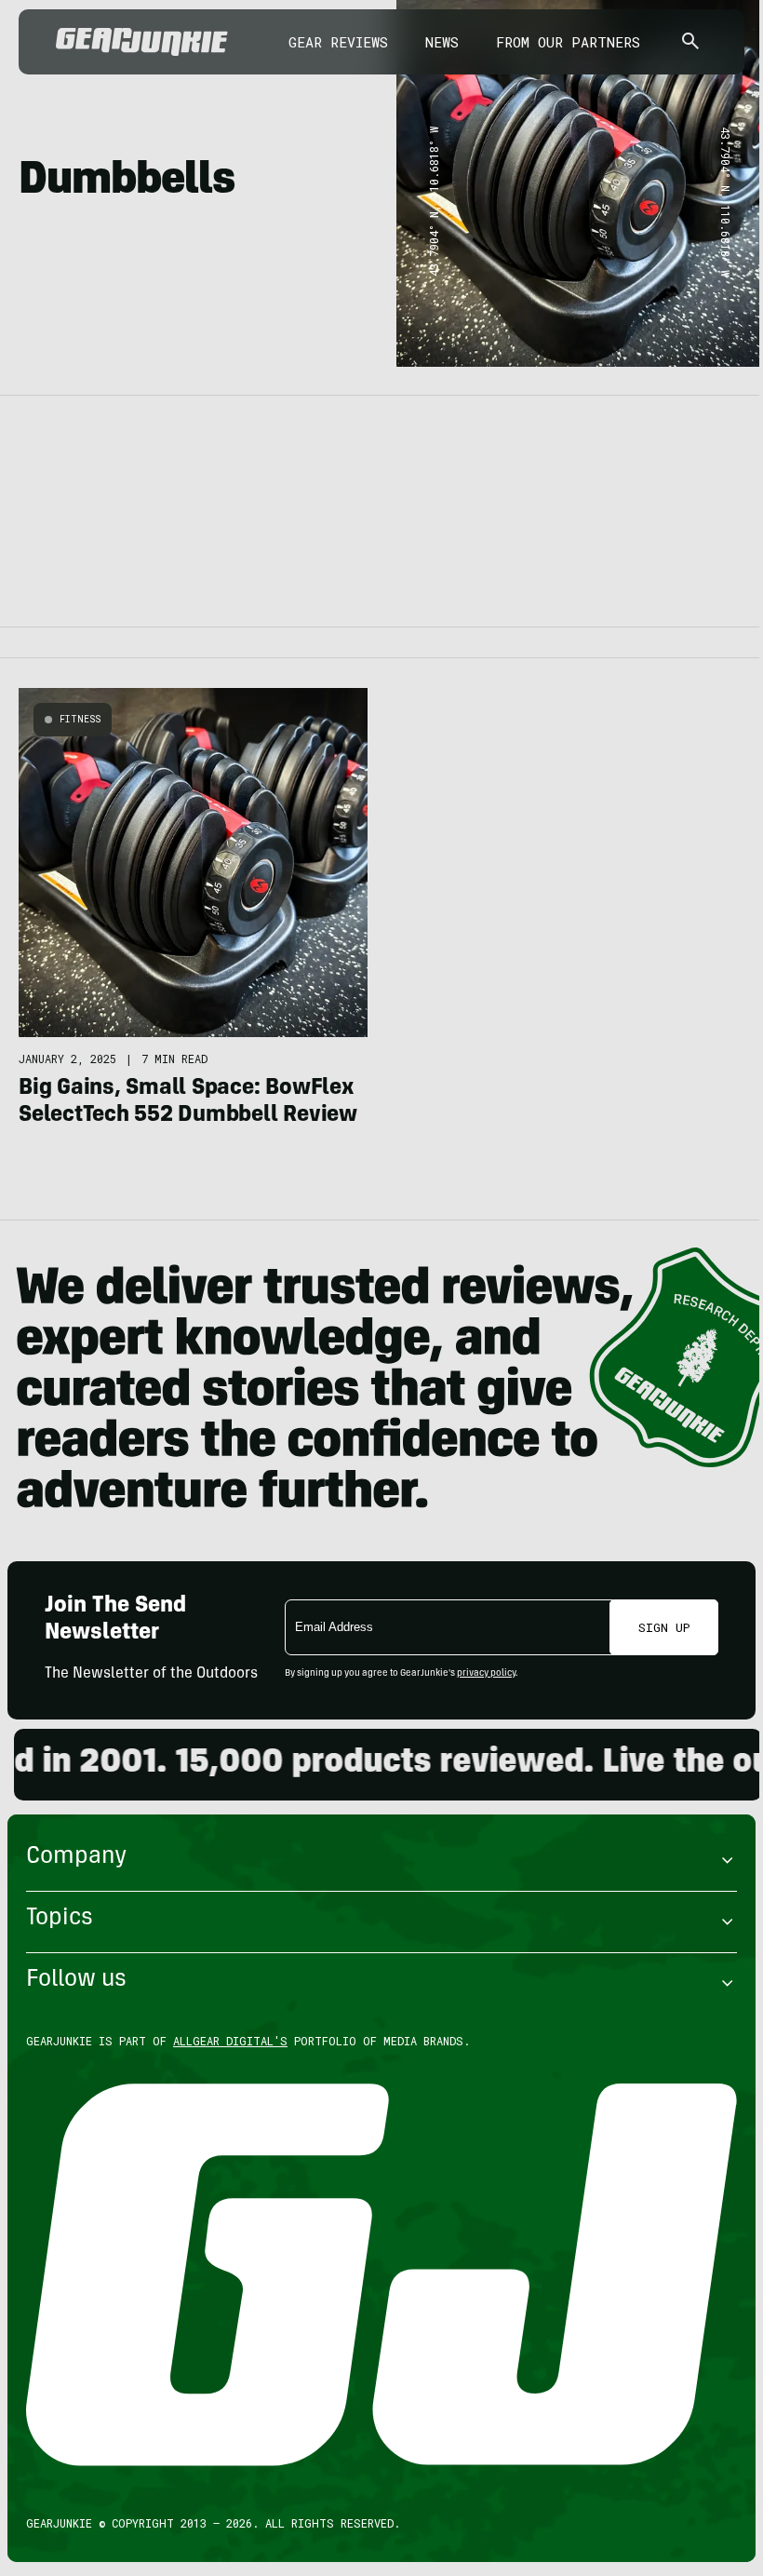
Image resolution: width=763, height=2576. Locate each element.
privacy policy (486, 1674)
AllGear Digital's (230, 2041)
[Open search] (690, 42)
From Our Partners (568, 42)
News (442, 42)
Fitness (80, 719)
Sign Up (664, 1627)
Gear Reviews (338, 42)
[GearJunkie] (142, 42)
